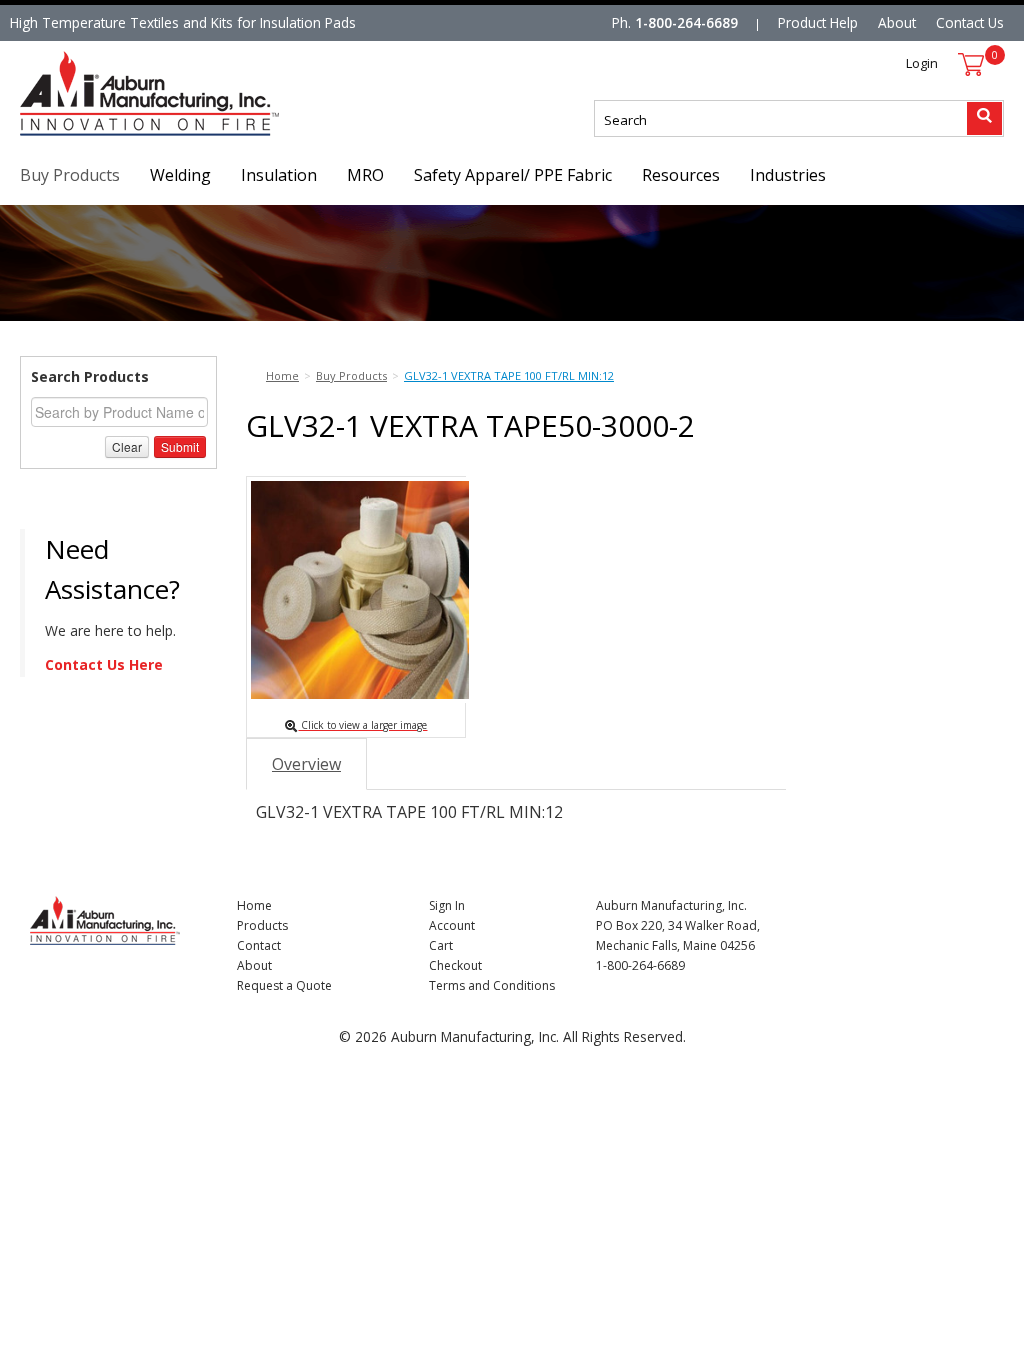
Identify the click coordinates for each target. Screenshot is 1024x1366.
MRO (365, 175)
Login (922, 63)
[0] (971, 64)
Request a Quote (284, 985)
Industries (788, 175)
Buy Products (70, 175)
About (897, 22)
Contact (259, 945)
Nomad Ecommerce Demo (104, 135)
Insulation (279, 175)
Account (452, 925)
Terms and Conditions (492, 985)
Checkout (455, 965)
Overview (306, 764)
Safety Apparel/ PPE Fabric (513, 175)
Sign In (447, 905)
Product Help (818, 22)
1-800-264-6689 (686, 22)
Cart (441, 945)
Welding (180, 175)
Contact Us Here (104, 664)
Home (254, 905)
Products (262, 925)
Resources (681, 175)
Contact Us (970, 22)
